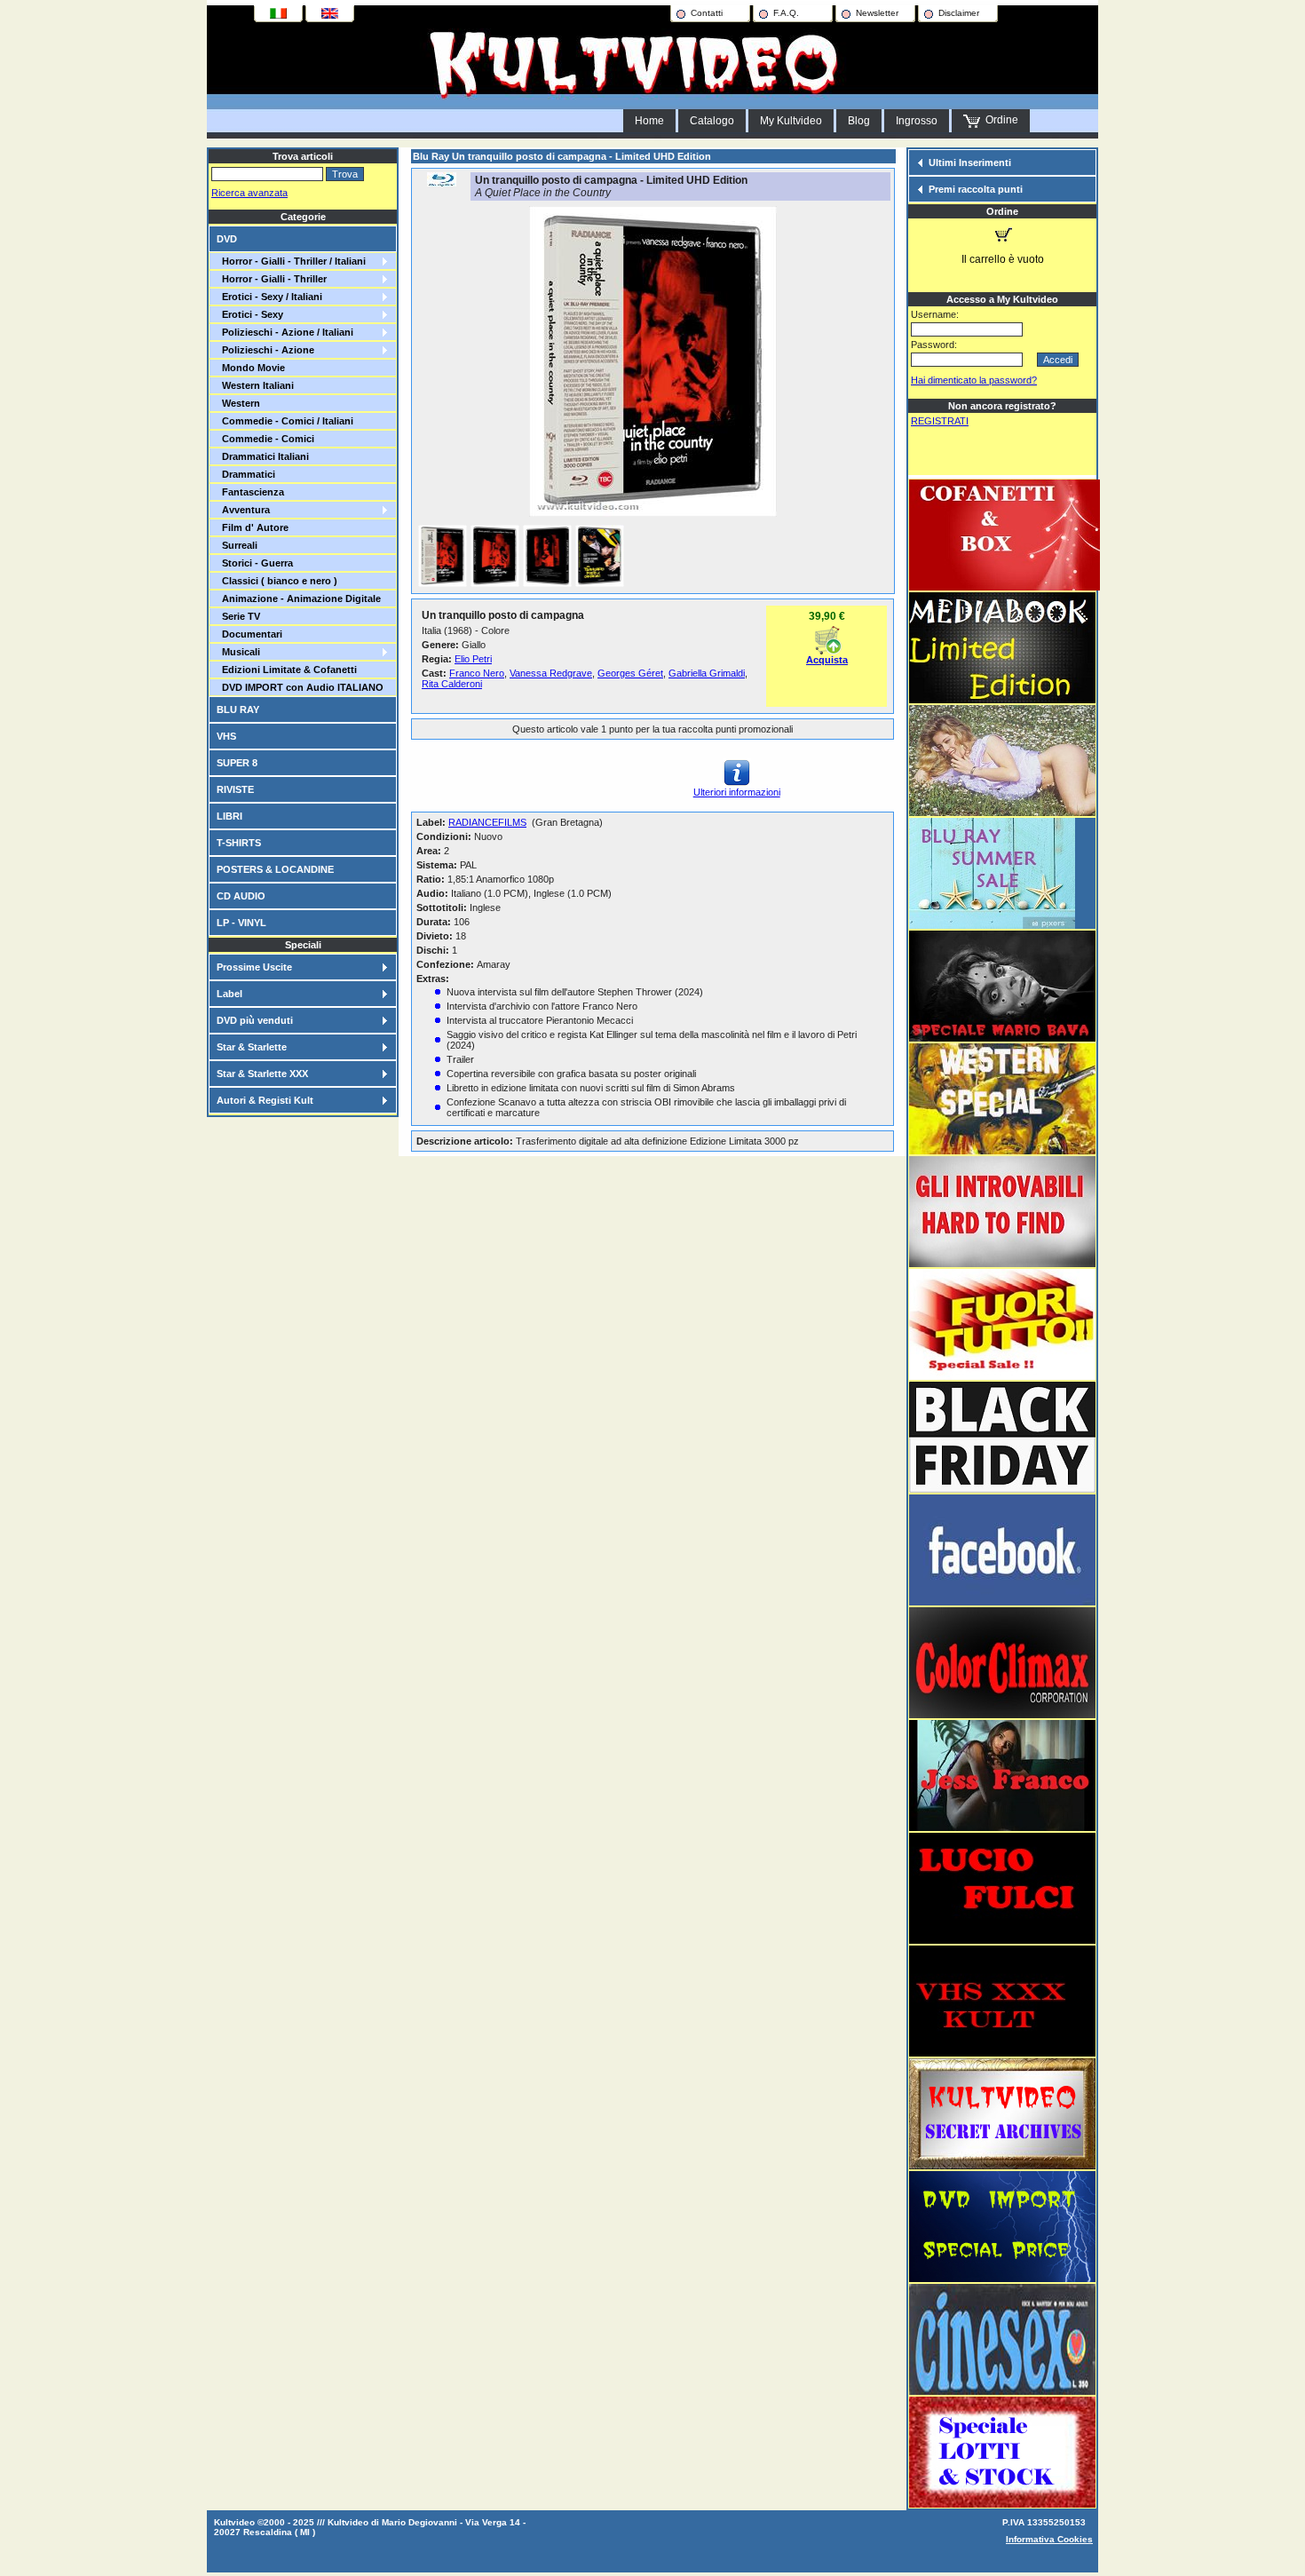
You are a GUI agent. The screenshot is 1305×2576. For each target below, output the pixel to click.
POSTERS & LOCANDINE (275, 869)
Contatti (707, 13)
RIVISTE (235, 789)
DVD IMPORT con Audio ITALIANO (300, 687)
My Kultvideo (791, 121)
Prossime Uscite (254, 967)
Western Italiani (255, 385)
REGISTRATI (940, 421)
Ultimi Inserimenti (970, 162)
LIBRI (229, 816)
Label (229, 994)
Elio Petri (473, 659)
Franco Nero (477, 673)
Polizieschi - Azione (265, 350)
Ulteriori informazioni (737, 792)
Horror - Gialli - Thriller (272, 279)
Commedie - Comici (265, 439)
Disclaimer (959, 13)
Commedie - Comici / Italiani (285, 421)
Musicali (238, 652)
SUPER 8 (237, 763)
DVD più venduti (255, 1020)
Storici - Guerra (255, 563)
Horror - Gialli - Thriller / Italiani (291, 261)
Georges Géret (630, 673)
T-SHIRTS (239, 843)
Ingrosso (917, 121)
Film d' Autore (253, 527)
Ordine (999, 120)
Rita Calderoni (452, 684)
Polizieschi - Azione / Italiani (285, 332)
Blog (859, 121)
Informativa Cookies (1049, 2539)
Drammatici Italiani (263, 456)
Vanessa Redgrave (551, 673)
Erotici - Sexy (250, 314)
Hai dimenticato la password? (974, 380)
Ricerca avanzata (249, 193)
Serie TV (238, 616)
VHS (226, 736)
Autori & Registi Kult (265, 1100)
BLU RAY (238, 709)
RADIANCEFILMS (487, 822)
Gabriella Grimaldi (707, 673)
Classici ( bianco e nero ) (277, 581)
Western (238, 403)
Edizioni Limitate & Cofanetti (287, 670)
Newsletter (877, 13)
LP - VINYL (241, 923)
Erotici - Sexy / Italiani (269, 297)
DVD (227, 239)
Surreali (237, 545)
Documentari (249, 634)
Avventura (243, 510)
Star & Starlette (252, 1047)
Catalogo (712, 121)
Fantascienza (250, 492)
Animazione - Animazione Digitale (299, 598)
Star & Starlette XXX (262, 1074)
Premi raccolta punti (976, 189)
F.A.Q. (786, 13)
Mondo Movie (251, 368)
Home (649, 121)
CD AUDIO (241, 896)
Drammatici (246, 474)
